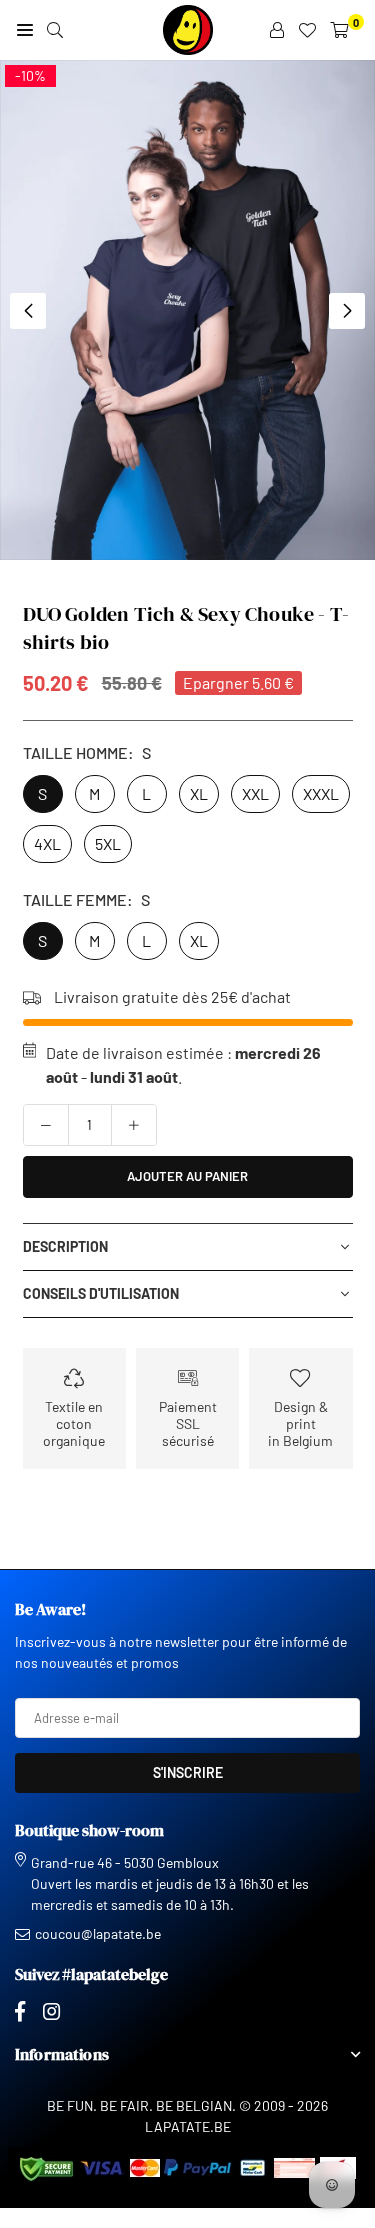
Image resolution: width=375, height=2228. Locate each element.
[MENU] (25, 30)
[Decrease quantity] (46, 1125)
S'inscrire (188, 1772)
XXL (255, 793)
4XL (47, 843)
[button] (347, 311)
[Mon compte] (277, 30)
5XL (108, 843)
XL (199, 793)
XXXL (321, 793)
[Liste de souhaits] (307, 30)
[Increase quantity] (134, 1125)
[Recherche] (55, 30)
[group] (187, 310)
